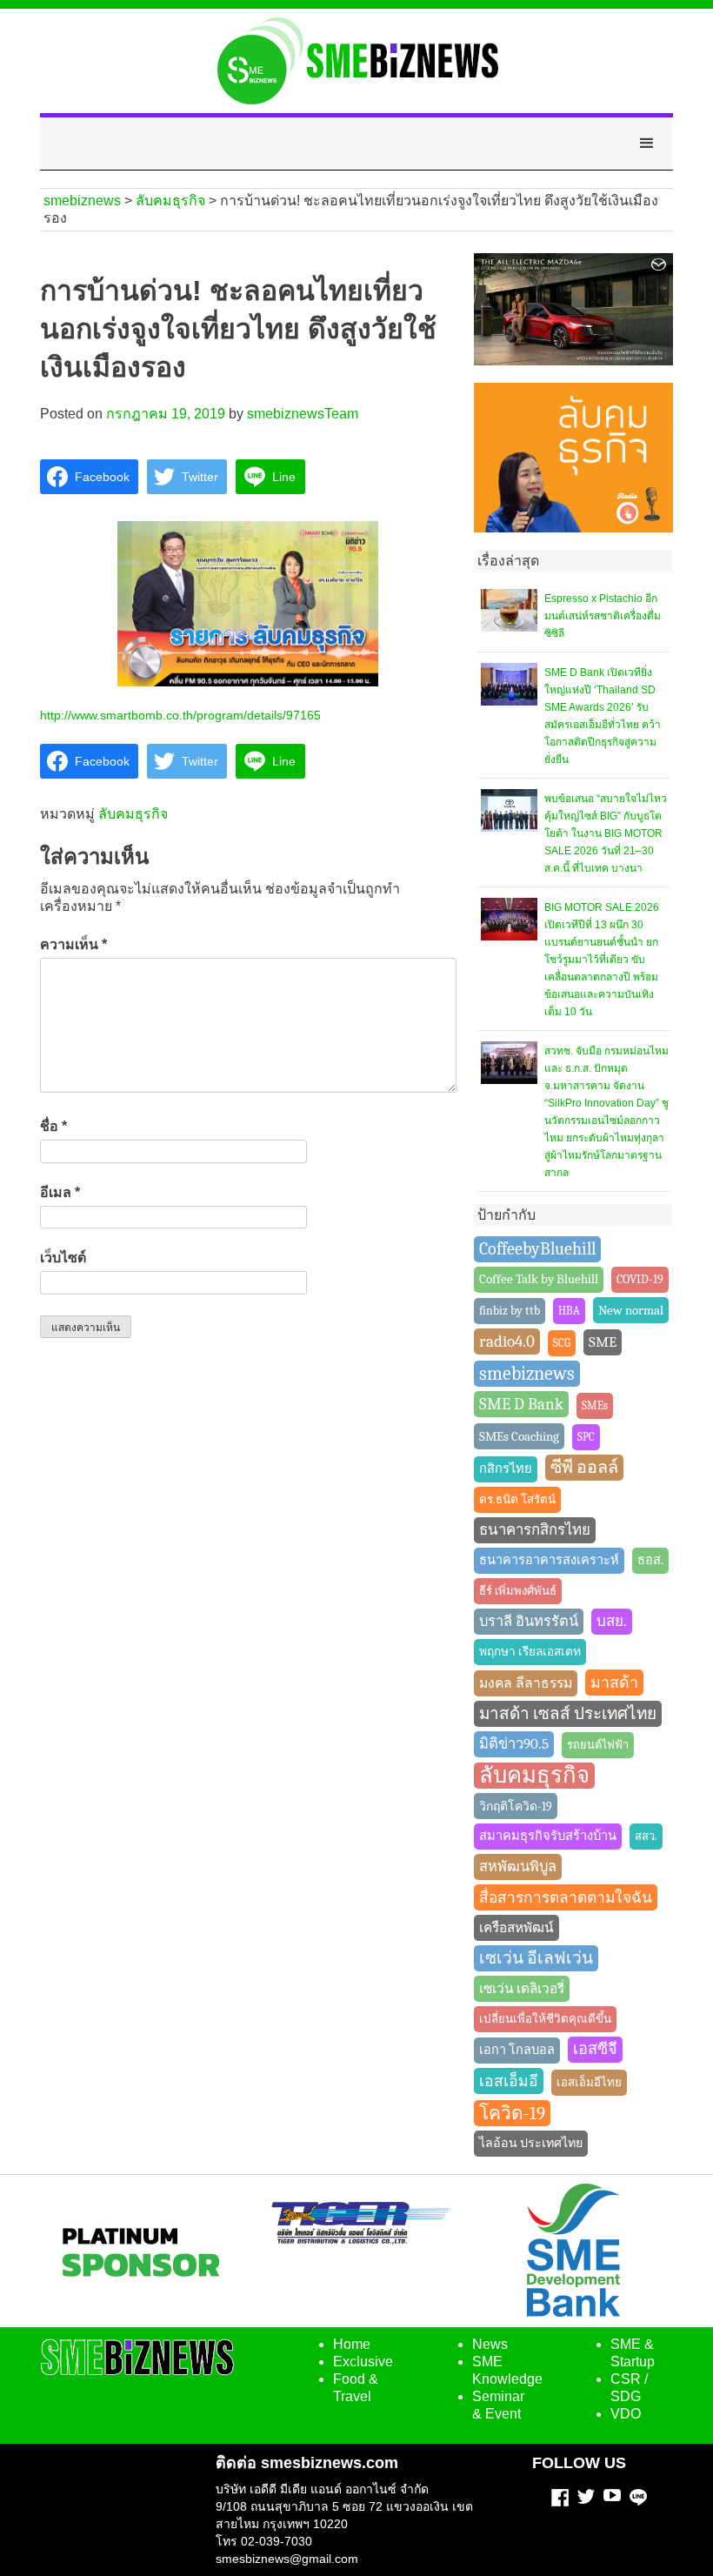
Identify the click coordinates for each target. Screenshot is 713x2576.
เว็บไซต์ (63, 1258)
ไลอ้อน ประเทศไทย (531, 2143)
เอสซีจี (595, 2049)
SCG (562, 1343)
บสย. (612, 1621)
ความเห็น (73, 944)
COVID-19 (640, 1279)
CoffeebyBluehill (537, 1249)
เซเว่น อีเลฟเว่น (536, 1958)
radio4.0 (507, 1342)
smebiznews (527, 1374)
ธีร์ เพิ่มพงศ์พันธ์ (518, 1591)
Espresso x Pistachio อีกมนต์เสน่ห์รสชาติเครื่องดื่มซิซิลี (603, 616)
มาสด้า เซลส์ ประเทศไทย (568, 1714)
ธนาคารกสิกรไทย (535, 1530)
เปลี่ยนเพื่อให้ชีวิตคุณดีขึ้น (545, 2019)
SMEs (595, 1405)
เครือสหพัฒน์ (516, 1928)
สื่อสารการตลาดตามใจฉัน (566, 1897)
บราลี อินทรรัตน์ (529, 1621)
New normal (631, 1310)
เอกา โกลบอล (517, 2050)
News (490, 2344)
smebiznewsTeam (303, 414)
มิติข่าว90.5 (514, 1744)
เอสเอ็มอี (509, 2081)
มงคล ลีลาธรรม (526, 1683)
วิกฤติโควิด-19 (516, 1806)
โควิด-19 (512, 2113)
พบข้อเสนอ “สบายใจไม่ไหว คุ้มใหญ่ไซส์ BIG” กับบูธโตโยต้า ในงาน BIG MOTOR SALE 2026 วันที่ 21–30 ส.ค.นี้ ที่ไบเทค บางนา (606, 833)
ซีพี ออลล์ (584, 1467)
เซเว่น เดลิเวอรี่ (522, 1989)
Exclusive (363, 2362)
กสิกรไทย (506, 1469)
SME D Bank (521, 1404)
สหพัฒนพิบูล (518, 1867)
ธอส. (650, 1560)
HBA (569, 1311)
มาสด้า (614, 1683)
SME (603, 1342)
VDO (626, 2414)
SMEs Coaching (519, 1436)
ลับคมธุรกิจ (133, 814)
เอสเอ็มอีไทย (589, 2082)
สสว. (646, 1836)
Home (352, 2344)
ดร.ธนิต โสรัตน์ (517, 1499)
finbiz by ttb (510, 1311)
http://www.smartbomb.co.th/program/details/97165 (180, 715)
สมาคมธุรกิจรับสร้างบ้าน (548, 1836)
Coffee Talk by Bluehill (539, 1279)
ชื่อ (53, 1126)
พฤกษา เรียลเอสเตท (530, 1652)
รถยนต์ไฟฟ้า (598, 1745)
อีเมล (60, 1192)
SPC (586, 1437)
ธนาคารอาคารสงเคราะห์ (549, 1560)
